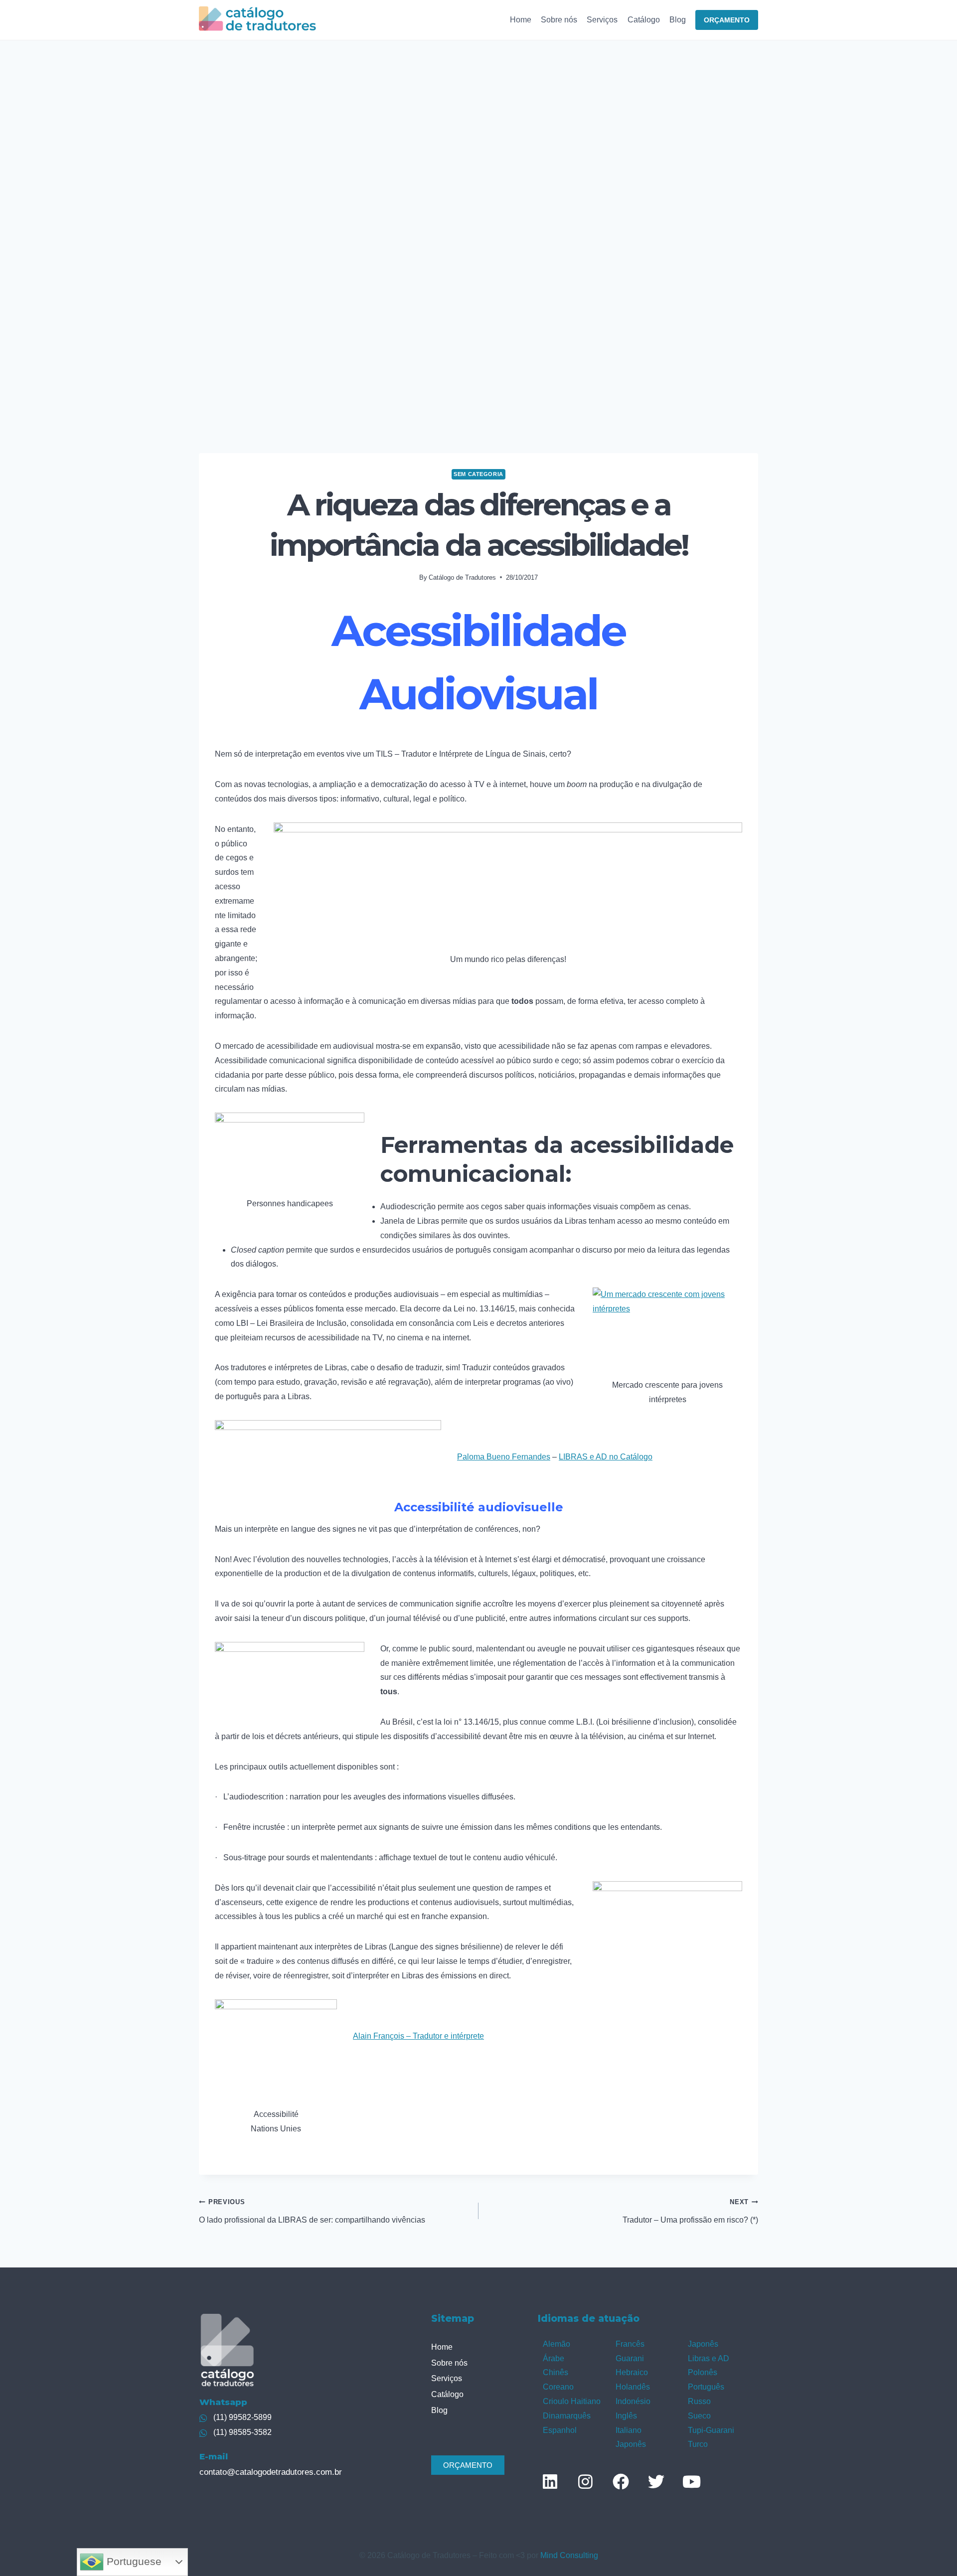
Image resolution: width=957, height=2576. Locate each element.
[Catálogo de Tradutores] (257, 20)
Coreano (558, 2387)
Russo (699, 2401)
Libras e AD (709, 2358)
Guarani (630, 2358)
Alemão (557, 2344)
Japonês (631, 2444)
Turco (698, 2444)
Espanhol (560, 2430)
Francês (630, 2344)
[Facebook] (621, 2481)
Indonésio (633, 2401)
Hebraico (632, 2372)
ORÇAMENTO (727, 20)
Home (521, 20)
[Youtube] (691, 2481)
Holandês (633, 2387)
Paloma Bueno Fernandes (504, 1457)
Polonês (703, 2372)
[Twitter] (656, 2481)
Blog (678, 20)
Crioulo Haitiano (572, 2401)
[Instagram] (585, 2481)
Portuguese (133, 2562)
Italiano (629, 2430)
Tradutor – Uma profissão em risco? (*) (690, 2211)
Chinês (556, 2372)
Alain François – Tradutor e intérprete (418, 2036)
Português (706, 2387)
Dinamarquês (567, 2416)
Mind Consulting (569, 2555)
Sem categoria (478, 474)
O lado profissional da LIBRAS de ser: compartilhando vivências (312, 2211)
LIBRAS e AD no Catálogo (606, 1457)
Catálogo (644, 20)
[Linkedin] (550, 2481)
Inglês (626, 2416)
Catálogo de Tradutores (462, 577)
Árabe (554, 2358)
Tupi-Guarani (711, 2430)
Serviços (602, 20)
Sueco (699, 2416)
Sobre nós (559, 20)
